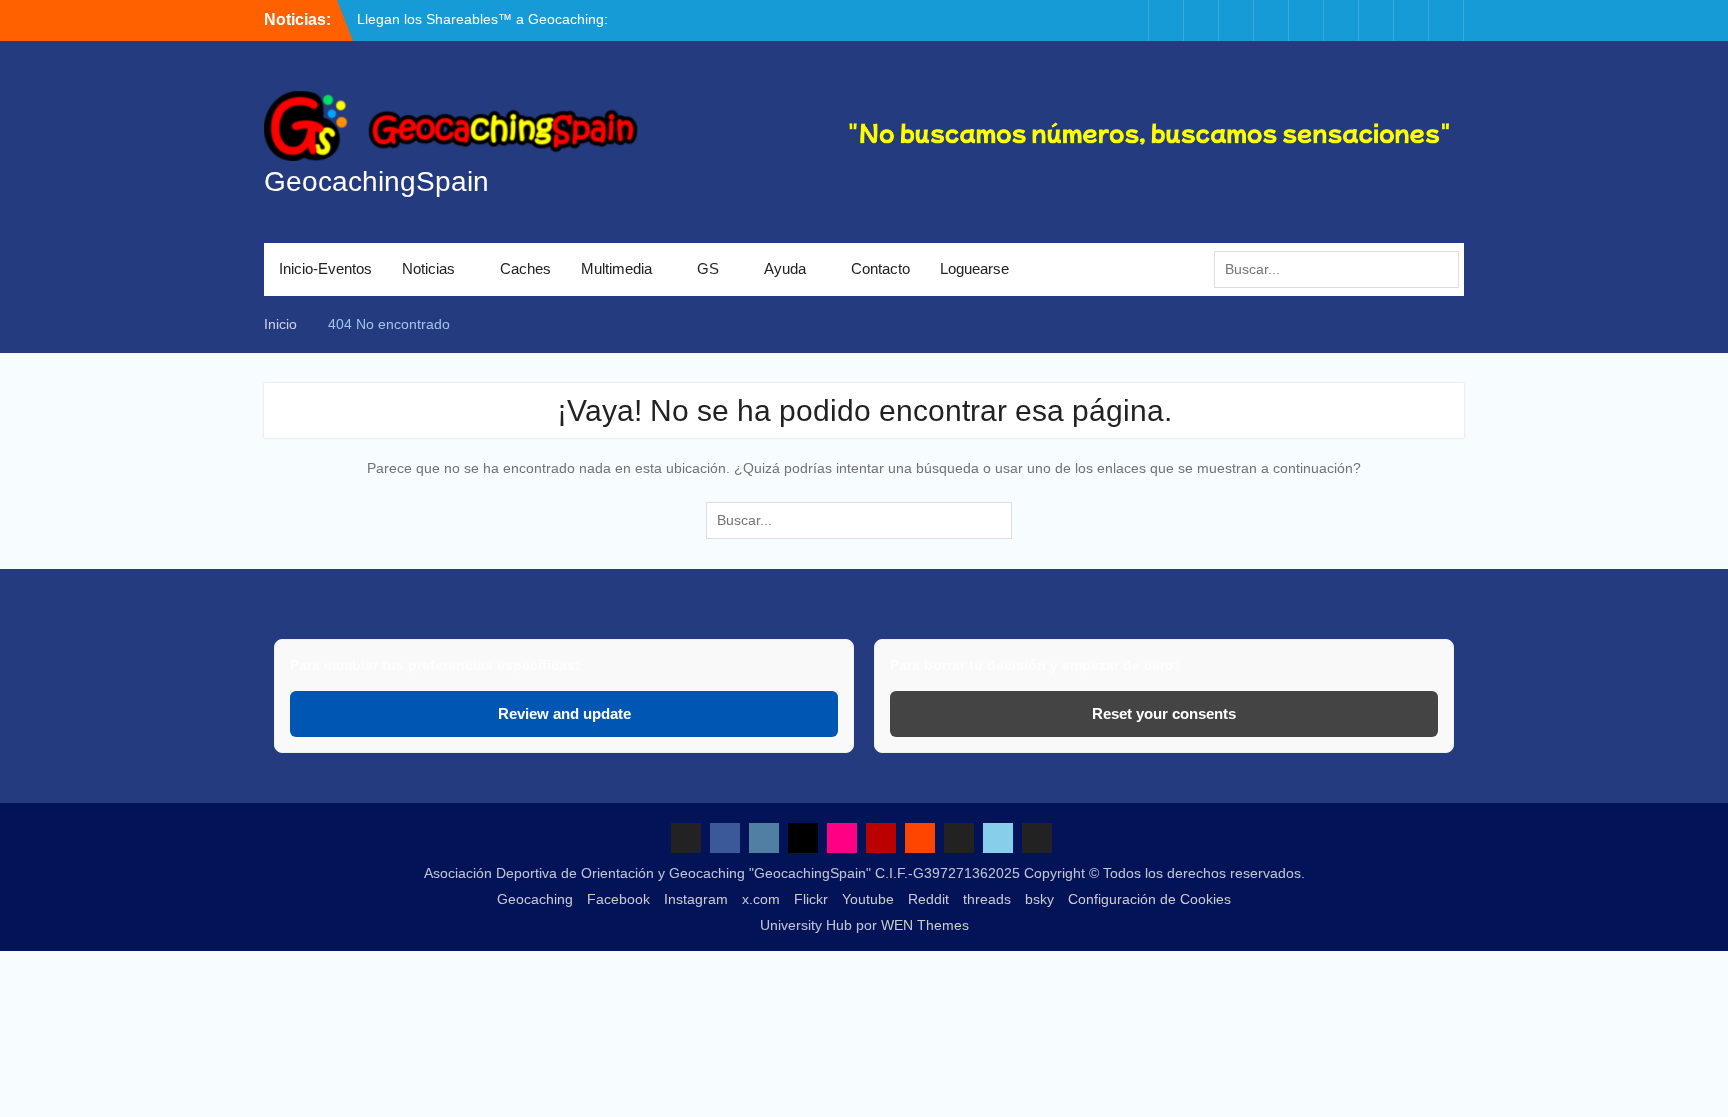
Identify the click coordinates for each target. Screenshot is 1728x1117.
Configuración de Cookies (1149, 899)
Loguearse (974, 268)
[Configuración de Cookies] (1446, 20)
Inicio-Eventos (325, 268)
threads (987, 899)
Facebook (618, 899)
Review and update (564, 713)
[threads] (1376, 20)
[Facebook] (1166, 20)
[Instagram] (1201, 20)
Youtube (868, 899)
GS (708, 268)
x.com (761, 899)
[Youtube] (1306, 20)
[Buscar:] (1341, 269)
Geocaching (535, 899)
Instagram (696, 899)
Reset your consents (1164, 713)
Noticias (428, 268)
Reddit (928, 899)
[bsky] (1411, 20)
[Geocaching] (1131, 20)
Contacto (880, 268)
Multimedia (616, 268)
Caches (525, 268)
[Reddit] (1341, 20)
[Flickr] (1271, 20)
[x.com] (1236, 20)
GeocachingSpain (376, 181)
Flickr (811, 899)
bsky (1039, 899)
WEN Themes (925, 925)
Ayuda (785, 268)
